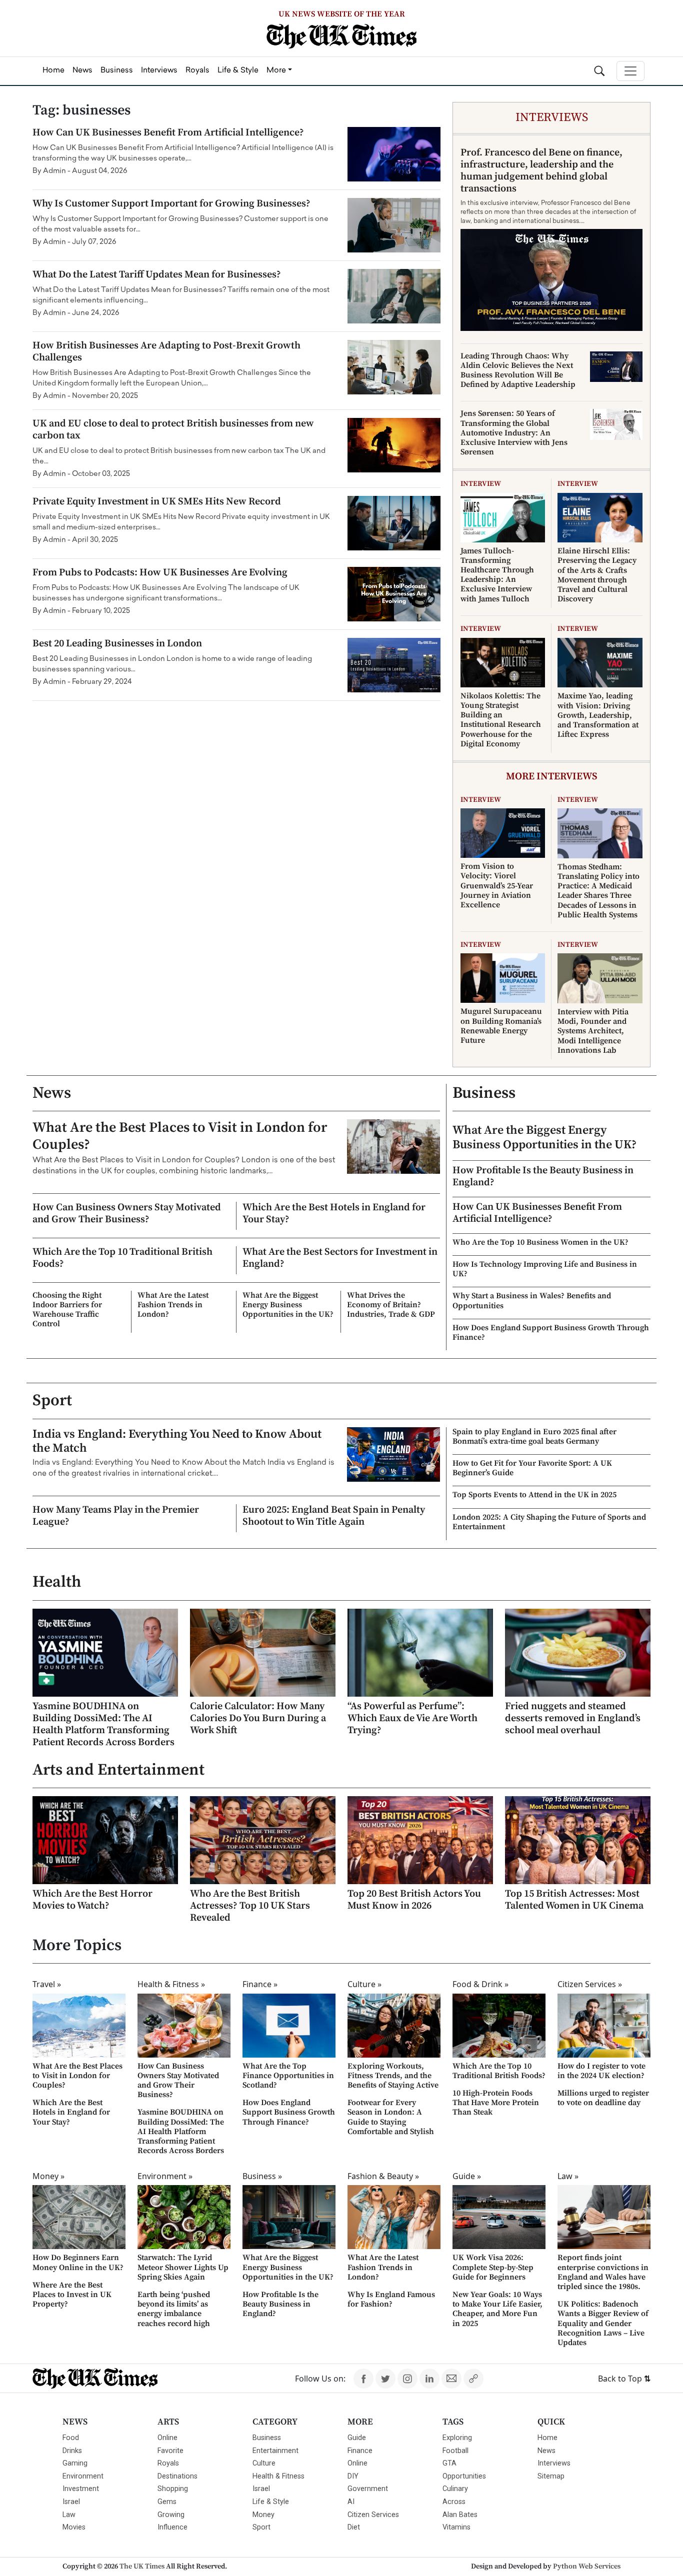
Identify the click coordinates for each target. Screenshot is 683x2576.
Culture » (364, 1984)
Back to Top (624, 2379)
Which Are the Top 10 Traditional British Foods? (122, 1258)
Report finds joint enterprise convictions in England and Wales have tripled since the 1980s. (603, 2272)
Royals (168, 2463)
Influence (172, 2527)
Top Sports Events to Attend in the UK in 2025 (534, 1495)
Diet (354, 2527)
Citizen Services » (590, 1984)
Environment (83, 2476)
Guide (357, 2438)
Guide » (467, 2176)
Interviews (554, 2463)
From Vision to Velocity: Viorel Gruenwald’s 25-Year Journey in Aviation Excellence (497, 886)
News (52, 1093)
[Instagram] (407, 2379)
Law (69, 2515)
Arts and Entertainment (118, 1770)
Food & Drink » (480, 1984)
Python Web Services (587, 2567)
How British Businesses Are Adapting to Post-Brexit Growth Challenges (166, 352)
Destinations (177, 2476)
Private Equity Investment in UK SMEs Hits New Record (157, 502)
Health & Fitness (278, 2476)
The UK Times (142, 2567)
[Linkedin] (429, 2379)
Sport (52, 1401)
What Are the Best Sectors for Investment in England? (340, 1258)
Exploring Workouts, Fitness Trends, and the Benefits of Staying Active (393, 2076)
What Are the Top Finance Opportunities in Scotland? (288, 2076)
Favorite (170, 2451)
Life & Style (271, 2502)
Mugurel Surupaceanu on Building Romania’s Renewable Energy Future (501, 1026)
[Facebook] (363, 2379)
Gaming (75, 2463)
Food (71, 2438)
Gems (167, 2502)
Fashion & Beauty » (383, 2176)
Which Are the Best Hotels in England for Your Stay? (334, 1214)
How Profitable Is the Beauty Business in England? (543, 1177)
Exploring (457, 2438)
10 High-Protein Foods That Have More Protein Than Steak (496, 2103)
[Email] (451, 2379)
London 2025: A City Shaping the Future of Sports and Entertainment (549, 1522)
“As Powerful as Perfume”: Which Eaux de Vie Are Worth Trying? (412, 1718)
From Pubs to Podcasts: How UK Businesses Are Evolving (160, 573)
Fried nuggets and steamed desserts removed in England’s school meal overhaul (573, 1718)
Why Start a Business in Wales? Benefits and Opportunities (532, 1300)
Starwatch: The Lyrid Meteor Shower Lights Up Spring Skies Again (183, 2267)
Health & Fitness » (171, 1984)
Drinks (72, 2451)
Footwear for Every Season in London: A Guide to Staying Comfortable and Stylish (391, 2117)
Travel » (47, 1984)
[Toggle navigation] (630, 71)
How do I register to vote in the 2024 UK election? (601, 2071)
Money (263, 2515)
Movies (74, 2527)
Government (368, 2489)
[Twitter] (385, 2379)
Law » (568, 2176)
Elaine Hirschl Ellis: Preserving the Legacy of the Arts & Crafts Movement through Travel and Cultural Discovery (597, 575)
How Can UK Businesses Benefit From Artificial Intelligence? (168, 133)
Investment (81, 2489)
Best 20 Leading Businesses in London (117, 644)
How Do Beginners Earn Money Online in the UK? (78, 2262)
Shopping (173, 2489)
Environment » (165, 2176)
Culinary (455, 2489)
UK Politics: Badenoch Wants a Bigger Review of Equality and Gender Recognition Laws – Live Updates (603, 2323)
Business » (262, 2176)
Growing (171, 2515)
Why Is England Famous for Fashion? (391, 2299)
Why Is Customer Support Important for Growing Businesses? (171, 204)
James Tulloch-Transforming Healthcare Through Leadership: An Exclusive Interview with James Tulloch (497, 575)
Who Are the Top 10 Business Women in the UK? (540, 1242)
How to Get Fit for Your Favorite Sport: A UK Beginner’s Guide (532, 1468)
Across (454, 2502)
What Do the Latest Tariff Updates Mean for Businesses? (157, 275)
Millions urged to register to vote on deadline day (603, 2098)
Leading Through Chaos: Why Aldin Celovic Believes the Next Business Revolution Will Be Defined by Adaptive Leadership (518, 370)
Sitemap (551, 2476)
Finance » (260, 1984)
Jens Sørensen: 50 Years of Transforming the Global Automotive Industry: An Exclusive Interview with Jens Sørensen (514, 433)
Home (547, 2438)
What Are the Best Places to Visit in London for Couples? (180, 1136)
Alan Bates (460, 2515)
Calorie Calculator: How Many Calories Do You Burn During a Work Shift (258, 1718)
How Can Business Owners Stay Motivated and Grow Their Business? (127, 1214)
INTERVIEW (481, 484)
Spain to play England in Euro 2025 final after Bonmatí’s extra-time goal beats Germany (534, 1436)
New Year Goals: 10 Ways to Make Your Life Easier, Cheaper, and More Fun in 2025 (497, 2309)
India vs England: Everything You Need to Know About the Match (177, 1441)
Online (167, 2438)
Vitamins (456, 2527)
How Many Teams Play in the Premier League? (116, 1516)
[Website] (473, 2379)
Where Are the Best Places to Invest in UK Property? (72, 2295)
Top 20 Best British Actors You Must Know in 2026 (414, 1900)
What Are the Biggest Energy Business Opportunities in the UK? (288, 1305)
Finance (360, 2451)
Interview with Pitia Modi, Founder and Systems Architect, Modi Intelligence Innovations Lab (593, 1031)
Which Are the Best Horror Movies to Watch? (92, 1900)
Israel (71, 2502)
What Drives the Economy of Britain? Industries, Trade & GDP (391, 1305)
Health (57, 1582)
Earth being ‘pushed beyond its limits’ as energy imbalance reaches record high (174, 2309)
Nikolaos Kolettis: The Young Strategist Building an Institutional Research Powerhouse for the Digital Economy (501, 720)
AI (351, 2502)
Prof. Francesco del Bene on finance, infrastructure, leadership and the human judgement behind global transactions (541, 171)
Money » (48, 2176)
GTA (449, 2463)
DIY (353, 2476)
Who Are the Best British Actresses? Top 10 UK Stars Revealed (250, 1906)
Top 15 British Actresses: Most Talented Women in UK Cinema (574, 1900)
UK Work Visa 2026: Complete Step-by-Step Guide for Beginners (493, 2267)
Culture (264, 2463)
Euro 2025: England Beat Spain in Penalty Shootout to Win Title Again (334, 1516)
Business (484, 1093)
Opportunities (464, 2476)
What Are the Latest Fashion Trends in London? (173, 1305)
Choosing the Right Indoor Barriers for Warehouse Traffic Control (67, 1310)
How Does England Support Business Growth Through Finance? (551, 1332)
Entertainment (275, 2451)
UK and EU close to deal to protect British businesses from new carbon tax (173, 430)
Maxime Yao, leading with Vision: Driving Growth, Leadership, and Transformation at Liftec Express (598, 715)
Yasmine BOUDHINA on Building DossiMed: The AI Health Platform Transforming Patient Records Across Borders (103, 1724)
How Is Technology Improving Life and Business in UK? (545, 1269)
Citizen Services (373, 2515)
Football (455, 2451)
